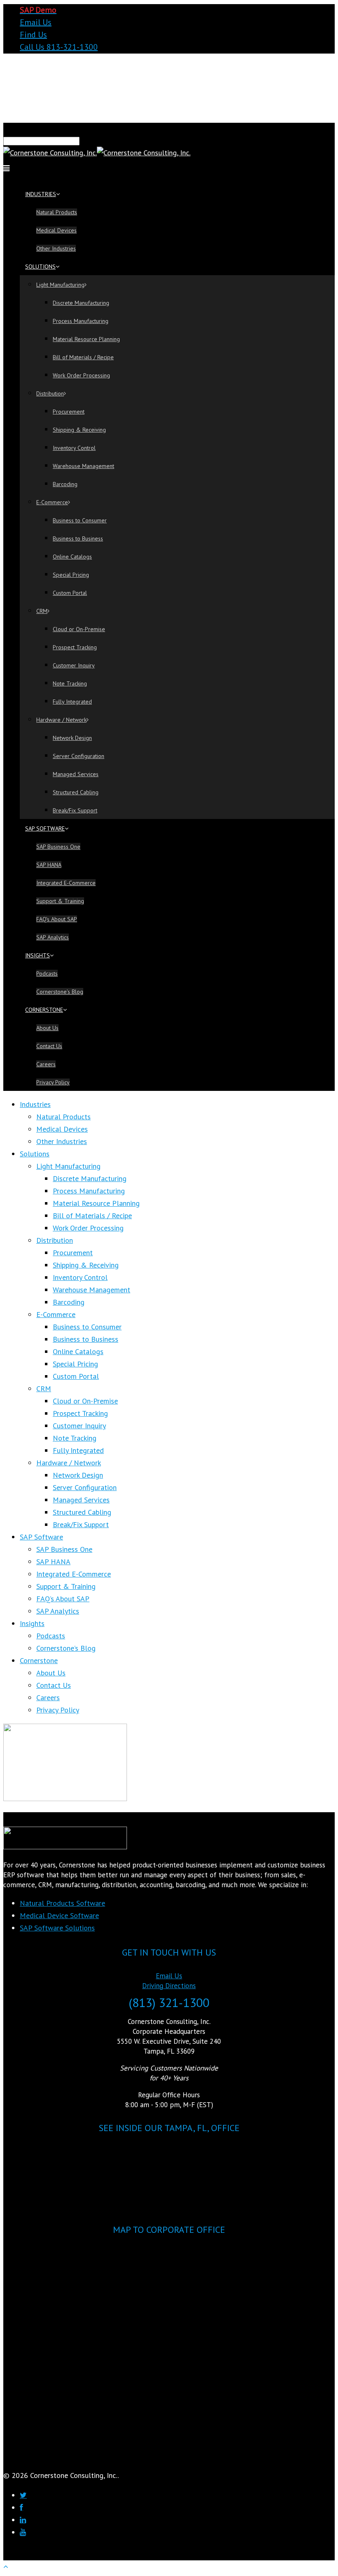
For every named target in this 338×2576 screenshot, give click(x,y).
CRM (42, 611)
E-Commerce (52, 502)
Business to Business (78, 538)
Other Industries (56, 248)
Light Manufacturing (60, 285)
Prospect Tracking (75, 647)
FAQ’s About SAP (57, 919)
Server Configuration (79, 756)
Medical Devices (56, 230)
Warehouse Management (83, 466)
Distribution (50, 393)
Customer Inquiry (74, 665)
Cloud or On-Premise (79, 629)
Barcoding (65, 484)
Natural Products (57, 212)
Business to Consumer (80, 520)
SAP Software (45, 828)
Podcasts (47, 973)
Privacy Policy (53, 1082)
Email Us (36, 22)
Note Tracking (70, 683)
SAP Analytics (53, 937)
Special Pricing (71, 575)
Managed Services (76, 774)
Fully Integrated (72, 702)
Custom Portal (70, 593)
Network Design (72, 738)
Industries (41, 194)
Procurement (69, 412)
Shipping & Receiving (79, 430)
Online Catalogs (72, 557)
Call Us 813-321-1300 (59, 47)
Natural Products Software (62, 1903)
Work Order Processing (81, 375)
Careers (46, 1064)
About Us (47, 1028)
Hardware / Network (61, 720)
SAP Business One (58, 847)
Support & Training (60, 901)
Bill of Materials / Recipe (83, 357)
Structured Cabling (76, 792)
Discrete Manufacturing (81, 303)
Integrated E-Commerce (66, 883)
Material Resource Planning (86, 339)
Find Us (33, 35)
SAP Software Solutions (57, 1928)
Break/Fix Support (75, 810)
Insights (38, 955)
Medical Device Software (59, 1915)
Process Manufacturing (81, 321)
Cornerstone (44, 1010)
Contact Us (49, 1046)
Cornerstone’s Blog (60, 992)
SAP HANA (49, 865)
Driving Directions (169, 1986)
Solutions (40, 267)
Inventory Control (74, 448)
